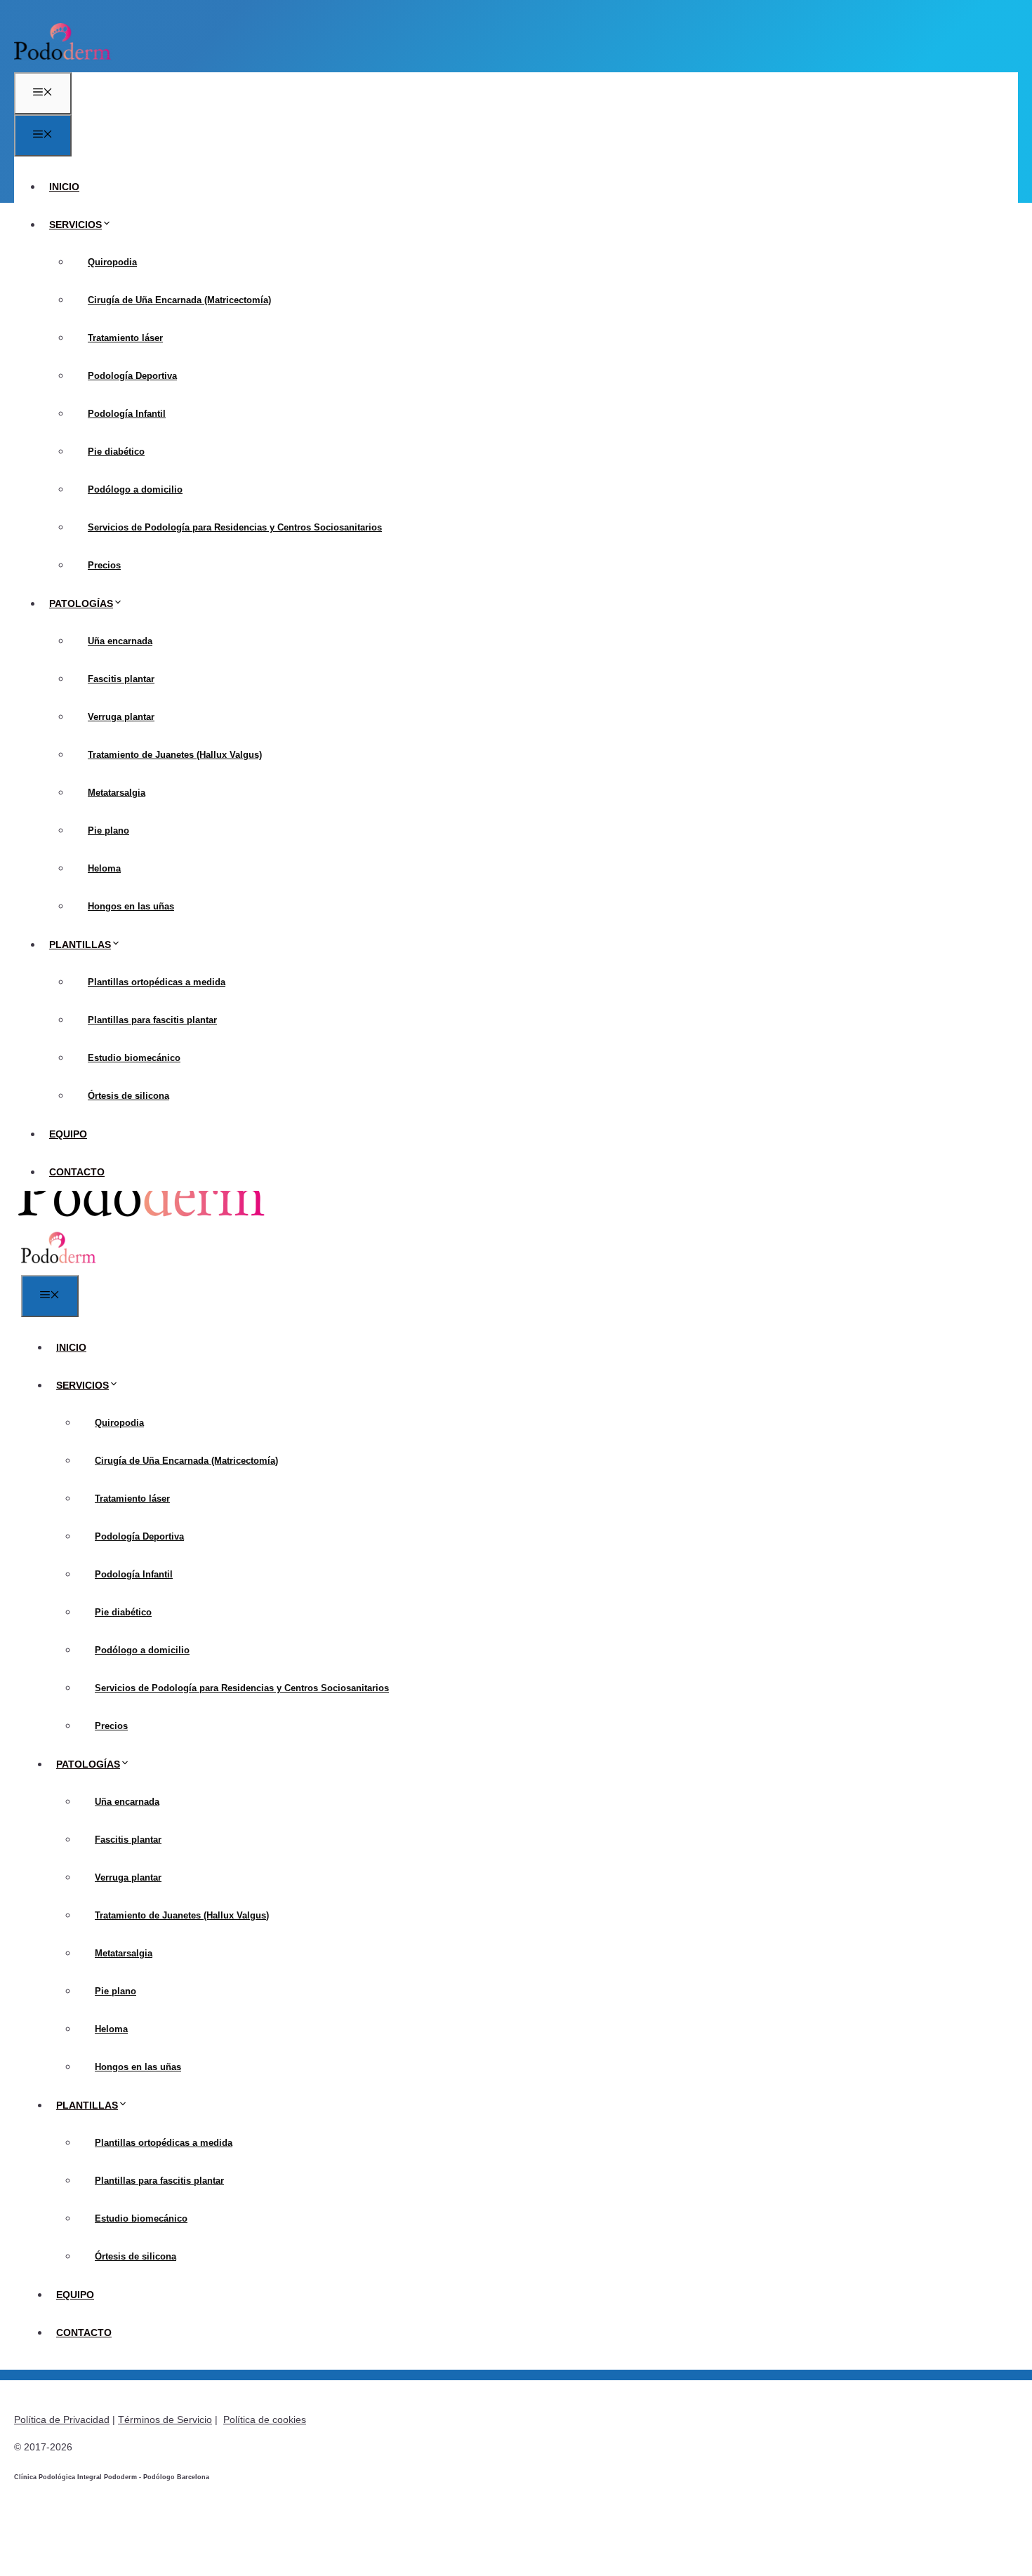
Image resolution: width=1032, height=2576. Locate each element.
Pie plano (108, 830)
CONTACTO (77, 1172)
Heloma (104, 868)
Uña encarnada (120, 641)
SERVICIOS (75, 225)
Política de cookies (265, 2420)
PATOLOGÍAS (81, 603)
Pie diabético (116, 452)
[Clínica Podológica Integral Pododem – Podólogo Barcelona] (59, 1264)
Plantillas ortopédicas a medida (157, 982)
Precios (104, 565)
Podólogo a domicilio (135, 489)
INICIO (64, 187)
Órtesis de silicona (128, 1096)
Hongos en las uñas (131, 906)
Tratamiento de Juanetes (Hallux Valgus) (175, 755)
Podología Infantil (127, 414)
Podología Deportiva (132, 376)
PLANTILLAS (80, 945)
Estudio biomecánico (134, 1058)
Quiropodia (112, 262)
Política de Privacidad (62, 2420)
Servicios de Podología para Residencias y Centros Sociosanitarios (235, 527)
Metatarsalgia (117, 793)
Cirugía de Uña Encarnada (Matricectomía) (179, 300)
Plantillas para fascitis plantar (152, 1020)
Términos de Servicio (165, 2420)
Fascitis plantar (121, 679)
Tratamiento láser (125, 338)
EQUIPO (68, 1134)
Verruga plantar (121, 717)
